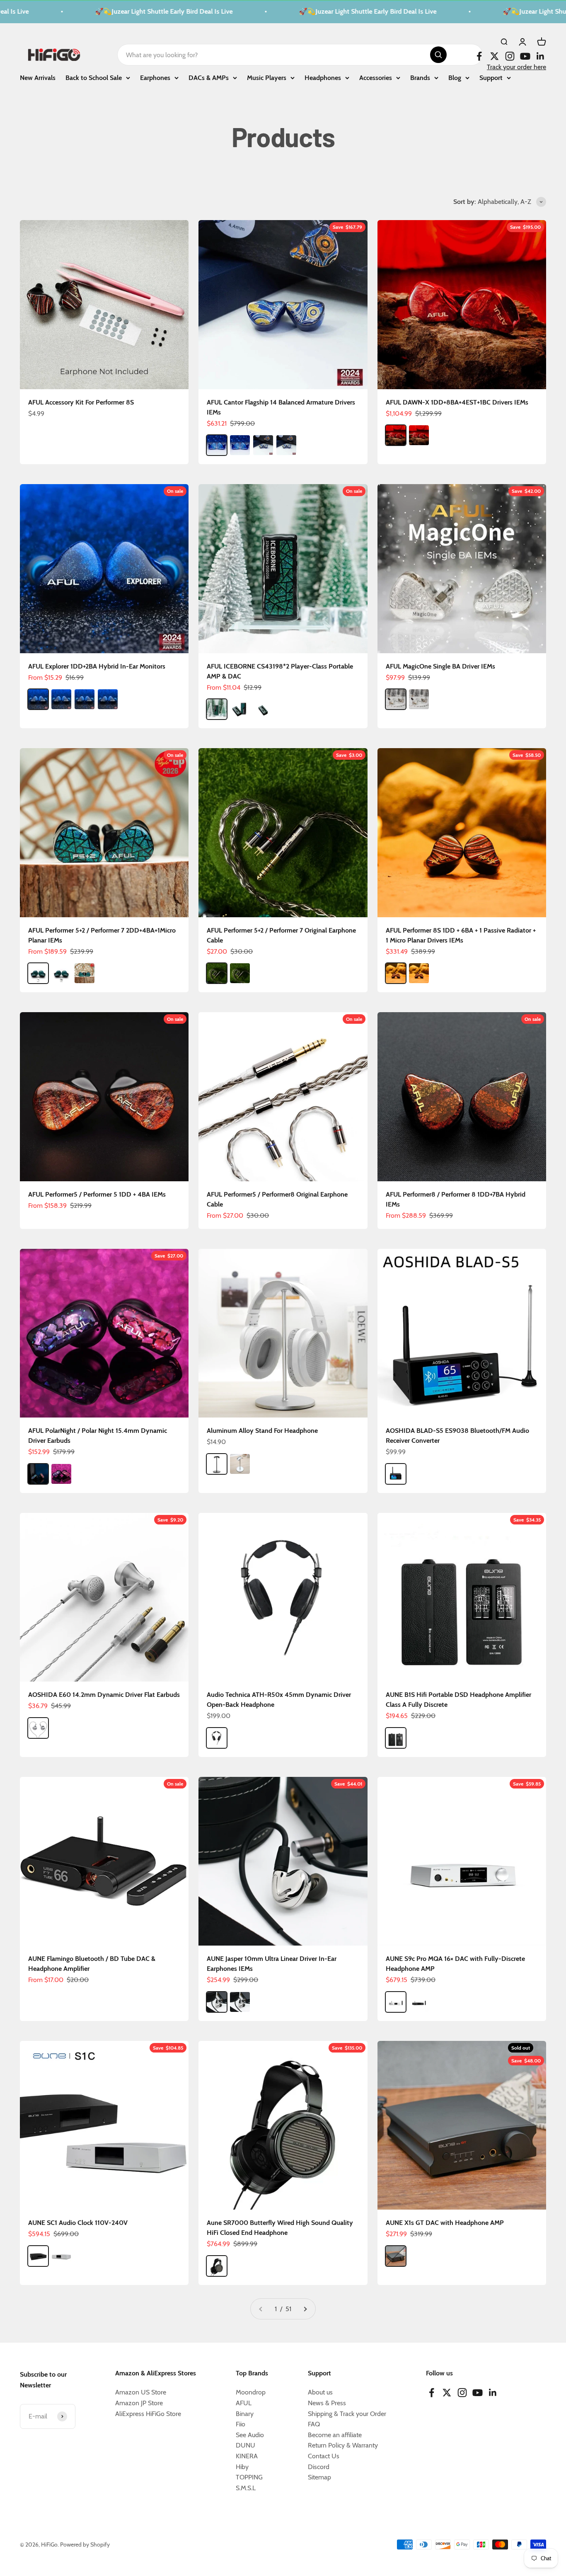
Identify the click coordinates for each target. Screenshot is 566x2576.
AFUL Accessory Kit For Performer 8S (81, 402)
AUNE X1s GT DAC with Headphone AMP (445, 2223)
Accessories (376, 77)
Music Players (267, 77)
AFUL (244, 2403)
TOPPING (249, 2477)
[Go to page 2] (305, 2309)
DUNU (246, 2445)
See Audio (250, 2435)
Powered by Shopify (85, 2544)
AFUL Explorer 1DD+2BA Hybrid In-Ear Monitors (97, 666)
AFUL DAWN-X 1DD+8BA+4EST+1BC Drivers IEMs (457, 402)
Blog (455, 77)
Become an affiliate (335, 2435)
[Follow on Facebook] (479, 56)
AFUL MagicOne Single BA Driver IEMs (440, 666)
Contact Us (324, 2456)
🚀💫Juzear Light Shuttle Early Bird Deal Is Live (126, 11)
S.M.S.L (246, 2488)
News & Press (327, 2403)
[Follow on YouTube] (525, 56)
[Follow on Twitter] (495, 56)
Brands (420, 77)
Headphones (323, 77)
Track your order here (516, 67)
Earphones (155, 77)
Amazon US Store (141, 2392)
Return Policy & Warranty (343, 2445)
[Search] (438, 55)
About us (320, 2392)
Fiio (241, 2424)
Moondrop (251, 2392)
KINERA (247, 2456)
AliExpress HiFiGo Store (148, 2414)
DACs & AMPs (209, 77)
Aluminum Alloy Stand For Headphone (262, 1431)
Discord (319, 2467)
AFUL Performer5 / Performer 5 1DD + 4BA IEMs (97, 1194)
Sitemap (319, 2477)
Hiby (242, 2467)
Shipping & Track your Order (347, 2414)
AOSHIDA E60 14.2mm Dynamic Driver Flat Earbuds (104, 1695)
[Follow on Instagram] (510, 56)
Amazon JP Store (139, 2403)
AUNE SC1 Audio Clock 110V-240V (78, 2223)
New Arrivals (38, 77)
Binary (245, 2414)
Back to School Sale (94, 77)
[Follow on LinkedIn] (541, 56)
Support (491, 77)
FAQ (314, 2424)
